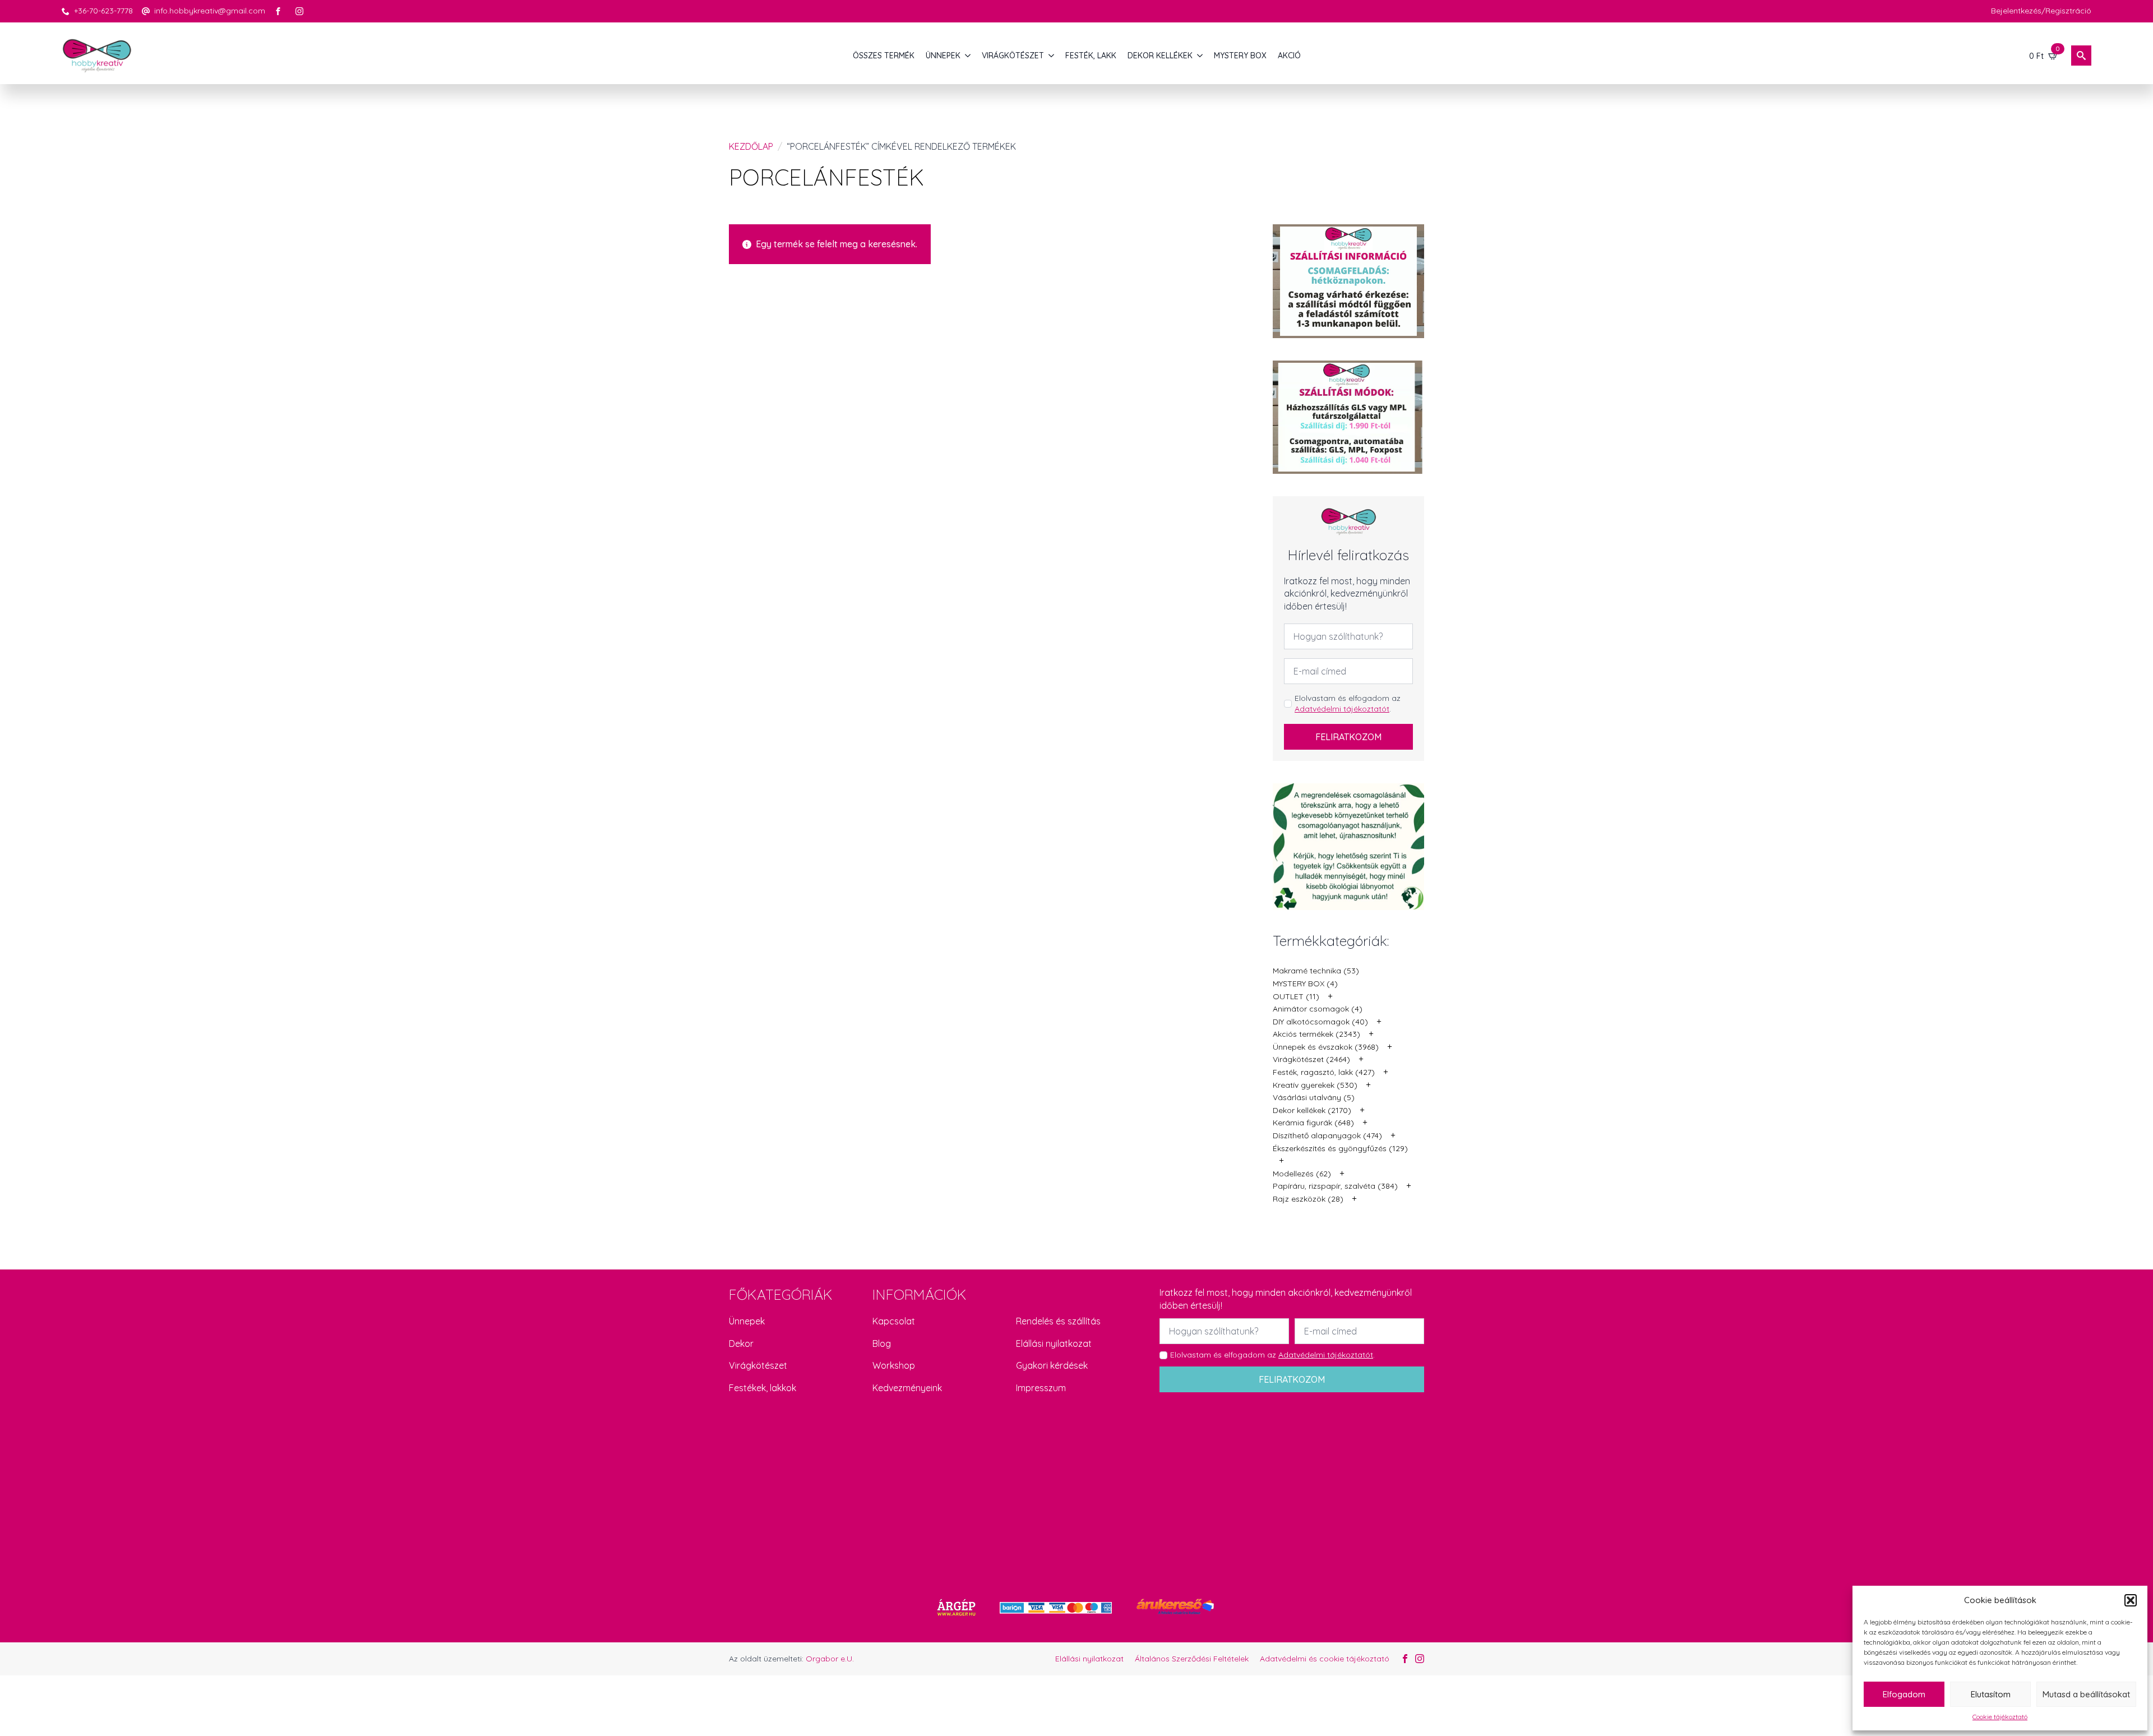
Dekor (741, 1343)
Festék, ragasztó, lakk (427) (1324, 1072)
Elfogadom (1904, 1694)
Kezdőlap (751, 146)
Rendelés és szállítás (1058, 1321)
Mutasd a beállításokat (2086, 1694)
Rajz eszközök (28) (1308, 1199)
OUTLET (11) (1296, 996)
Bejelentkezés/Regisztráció (2041, 11)
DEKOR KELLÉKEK (1160, 56)
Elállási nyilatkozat (1054, 1343)
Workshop (894, 1365)
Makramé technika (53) (1316, 971)
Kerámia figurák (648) (1313, 1123)
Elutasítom (1991, 1694)
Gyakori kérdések (1052, 1365)
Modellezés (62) (1302, 1174)
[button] (2131, 1600)
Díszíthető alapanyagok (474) (1327, 1135)
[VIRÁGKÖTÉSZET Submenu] (1052, 56)
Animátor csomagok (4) (1318, 1009)
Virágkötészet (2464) (1311, 1059)
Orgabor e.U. (830, 1659)
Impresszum (1041, 1388)
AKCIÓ (1289, 56)
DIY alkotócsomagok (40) (1320, 1022)
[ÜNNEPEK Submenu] (968, 56)
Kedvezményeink (907, 1388)
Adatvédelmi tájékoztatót (1342, 709)
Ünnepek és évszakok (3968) (1326, 1047)
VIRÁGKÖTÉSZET (1013, 56)
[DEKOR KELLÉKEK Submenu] (1200, 56)
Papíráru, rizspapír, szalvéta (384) (1335, 1186)
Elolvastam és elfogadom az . (1348, 704)
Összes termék (884, 56)
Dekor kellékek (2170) (1312, 1110)
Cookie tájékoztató (2000, 1717)
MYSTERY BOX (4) (1305, 984)
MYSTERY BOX (1240, 56)
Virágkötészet (758, 1365)
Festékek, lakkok (763, 1388)
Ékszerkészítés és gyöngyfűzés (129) (1340, 1148)
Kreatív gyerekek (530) (1315, 1085)
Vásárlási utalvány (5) (1314, 1097)
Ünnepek (747, 1321)
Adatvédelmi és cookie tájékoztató (1325, 1659)
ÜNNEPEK (943, 56)
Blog (882, 1343)
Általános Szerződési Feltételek (1192, 1659)
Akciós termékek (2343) (1316, 1034)
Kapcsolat (894, 1321)
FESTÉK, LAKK (1091, 56)
